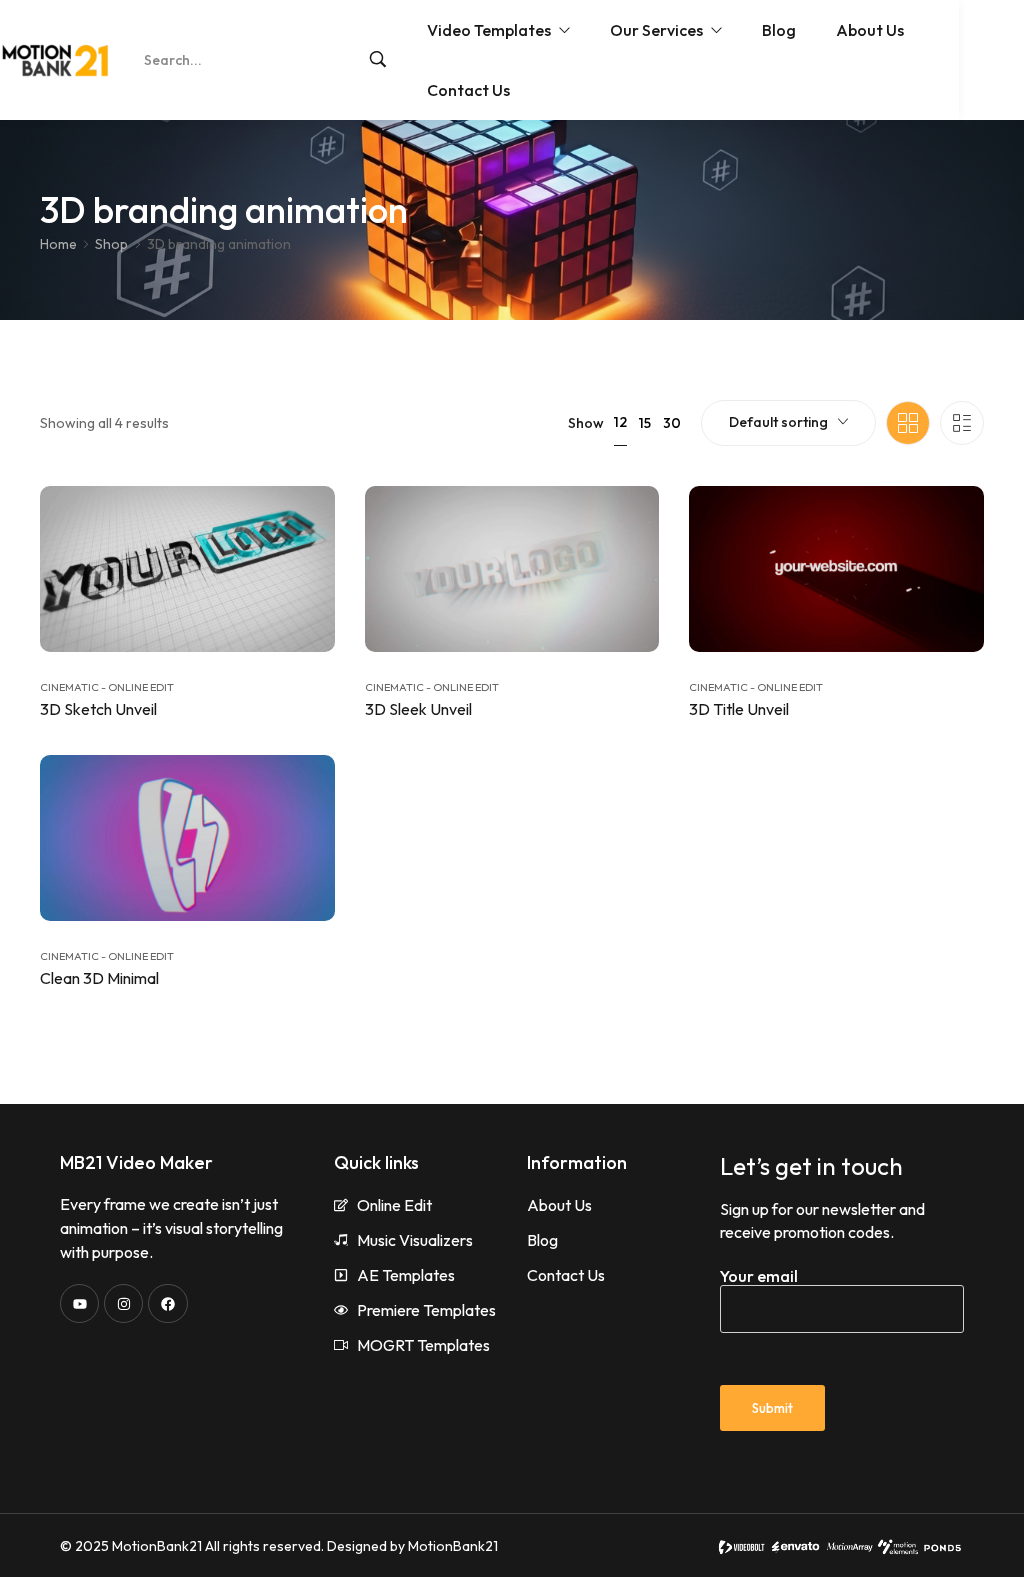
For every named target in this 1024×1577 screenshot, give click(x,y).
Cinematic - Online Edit (107, 687)
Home (58, 244)
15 (645, 423)
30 (672, 423)
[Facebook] (167, 1303)
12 (620, 422)
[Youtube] (79, 1303)
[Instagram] (123, 1303)
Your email (759, 1276)
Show (586, 423)
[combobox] (788, 423)
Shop (111, 244)
